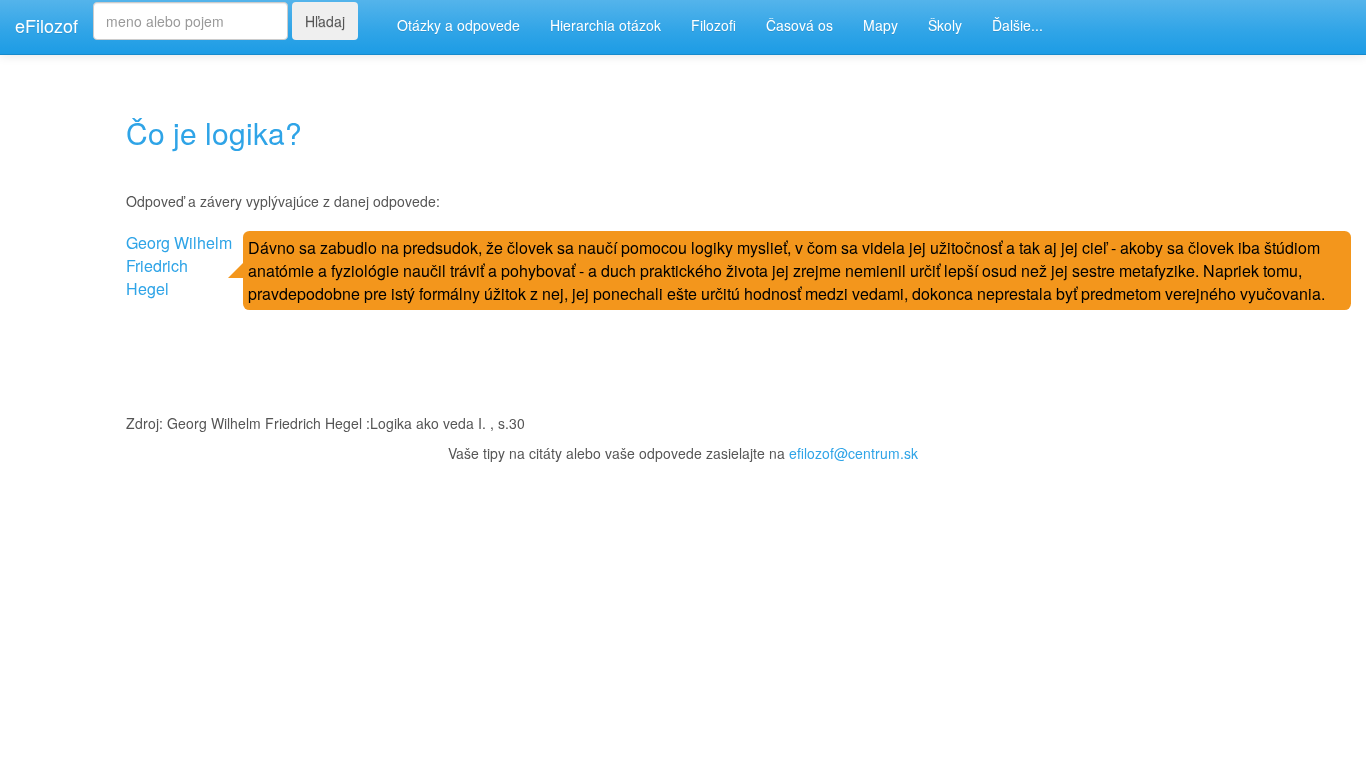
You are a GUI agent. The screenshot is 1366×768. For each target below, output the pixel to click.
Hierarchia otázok (605, 25)
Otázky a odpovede (458, 25)
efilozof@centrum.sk (853, 453)
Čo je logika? (214, 132)
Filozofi (713, 25)
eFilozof (46, 25)
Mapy (880, 25)
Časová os (799, 25)
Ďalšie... (1017, 25)
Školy (945, 25)
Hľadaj (325, 21)
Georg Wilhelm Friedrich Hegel (179, 265)
